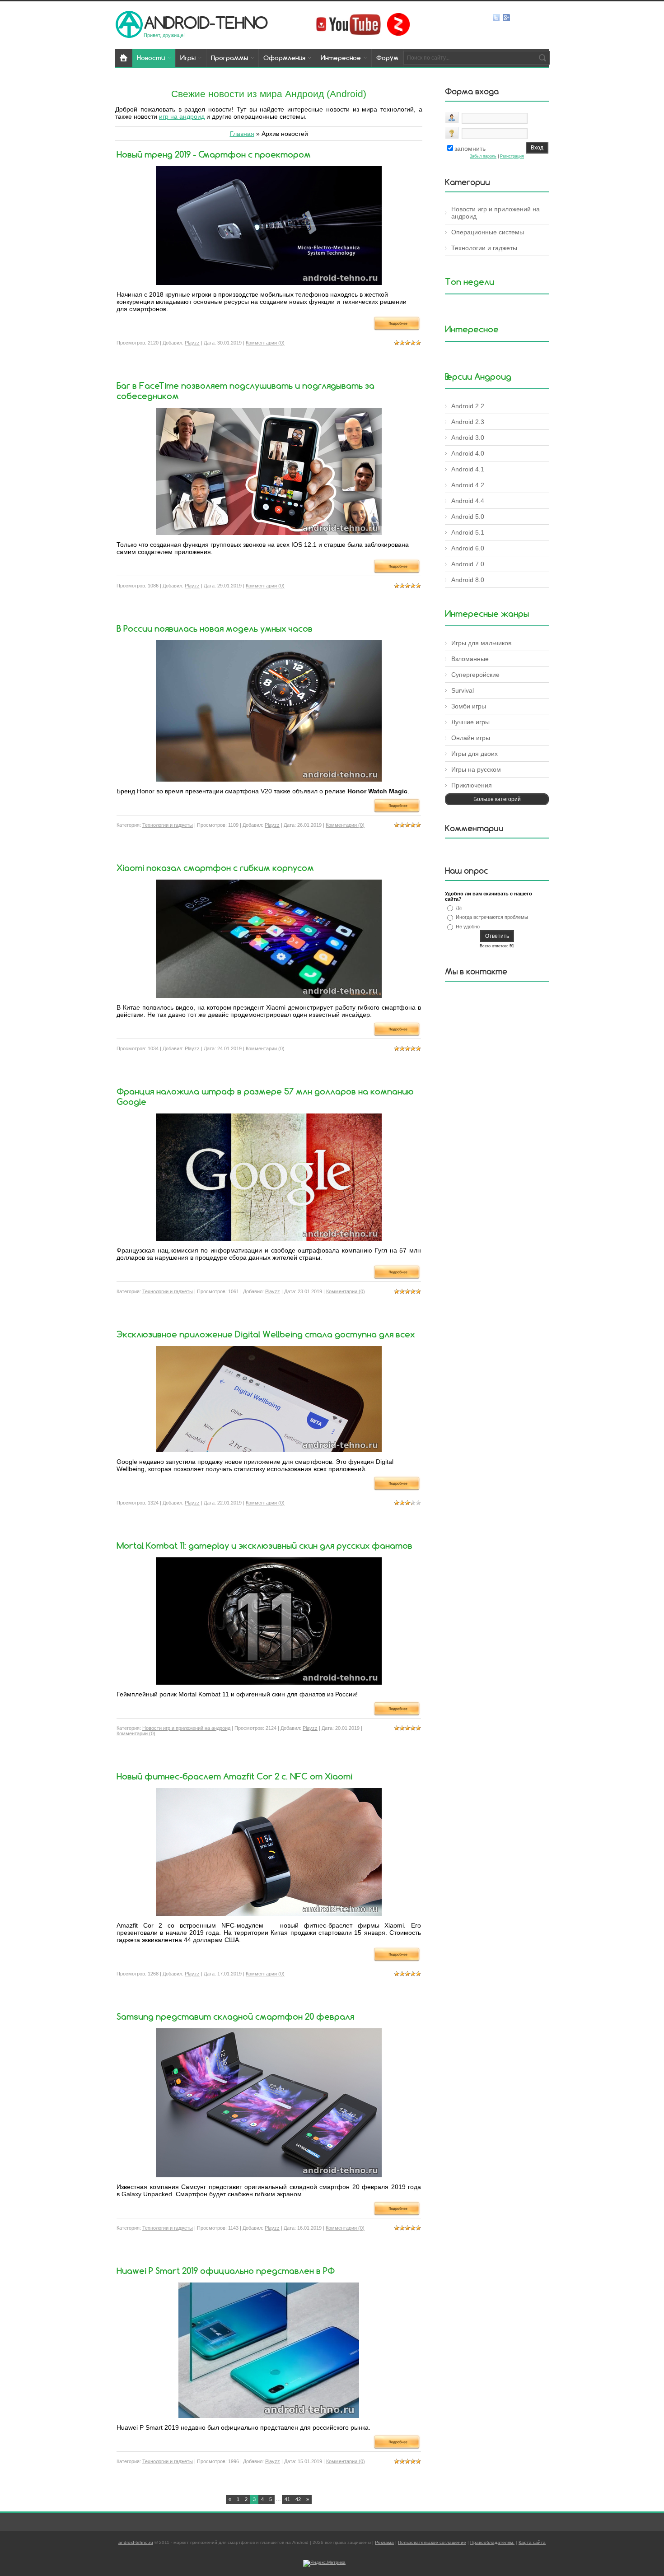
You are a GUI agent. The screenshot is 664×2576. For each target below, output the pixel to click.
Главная (242, 134)
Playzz (192, 343)
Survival (463, 690)
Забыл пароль (483, 156)
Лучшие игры (470, 722)
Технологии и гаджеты (168, 825)
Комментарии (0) (265, 343)
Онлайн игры (471, 738)
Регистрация (512, 156)
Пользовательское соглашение (432, 2542)
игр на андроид (182, 116)
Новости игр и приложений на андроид (186, 1728)
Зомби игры (469, 706)
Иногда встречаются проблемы (492, 917)
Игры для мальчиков (481, 643)
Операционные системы (488, 232)
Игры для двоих (475, 754)
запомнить (470, 149)
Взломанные (470, 659)
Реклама (384, 2542)
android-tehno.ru (136, 2542)
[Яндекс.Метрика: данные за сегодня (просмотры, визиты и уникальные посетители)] (324, 2563)
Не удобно (468, 927)
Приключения (472, 785)
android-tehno (206, 22)
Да (459, 908)
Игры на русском (476, 769)
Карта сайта (532, 2542)
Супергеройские (475, 675)
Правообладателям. (492, 2542)
